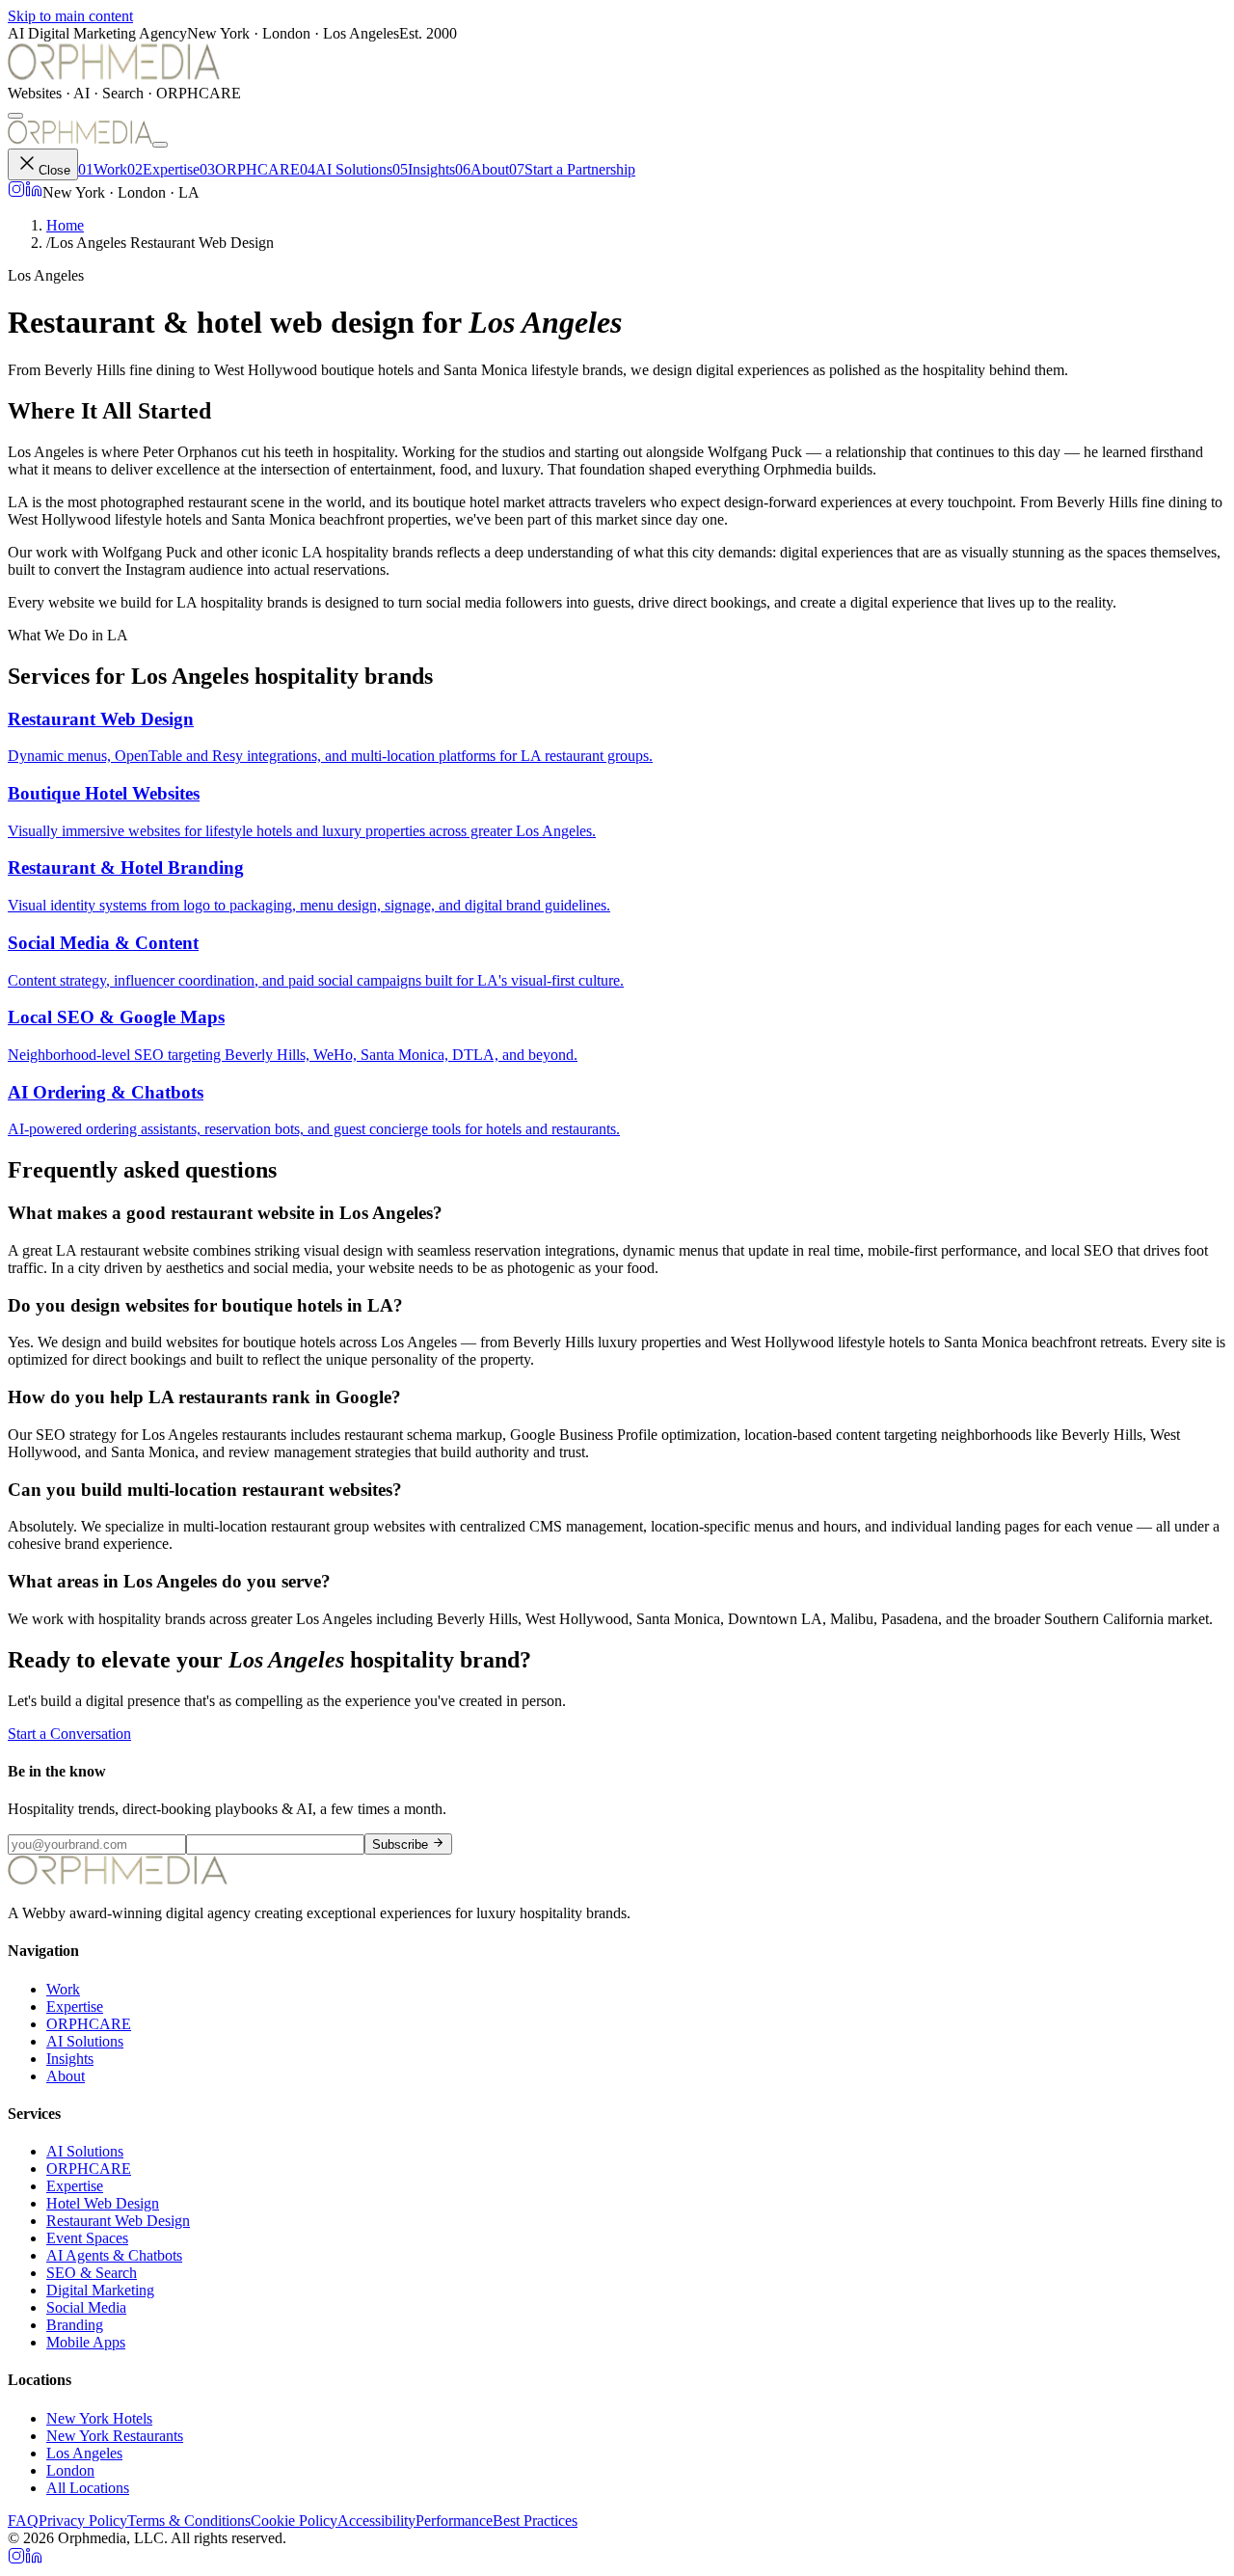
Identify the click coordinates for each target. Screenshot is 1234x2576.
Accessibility (376, 2521)
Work (103, 169)
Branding (75, 2325)
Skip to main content (70, 16)
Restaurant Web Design (118, 2221)
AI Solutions (346, 169)
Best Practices (535, 2521)
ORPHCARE (250, 169)
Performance (454, 2521)
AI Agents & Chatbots (114, 2255)
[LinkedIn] (34, 192)
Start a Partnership (572, 169)
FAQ (23, 2521)
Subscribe (400, 1844)
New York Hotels (99, 2418)
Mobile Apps (86, 2342)
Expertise (163, 169)
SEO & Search (92, 2273)
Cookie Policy (294, 2521)
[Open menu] (15, 116)
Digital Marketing (100, 2290)
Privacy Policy (83, 2521)
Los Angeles (84, 2453)
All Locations (88, 2488)
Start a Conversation (69, 1734)
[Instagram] (16, 192)
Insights (424, 169)
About (482, 169)
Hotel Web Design (103, 2203)
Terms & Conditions (189, 2521)
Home (65, 225)
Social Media (86, 2307)
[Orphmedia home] (114, 76)
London (70, 2470)
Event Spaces (87, 2238)
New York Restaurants (115, 2436)
